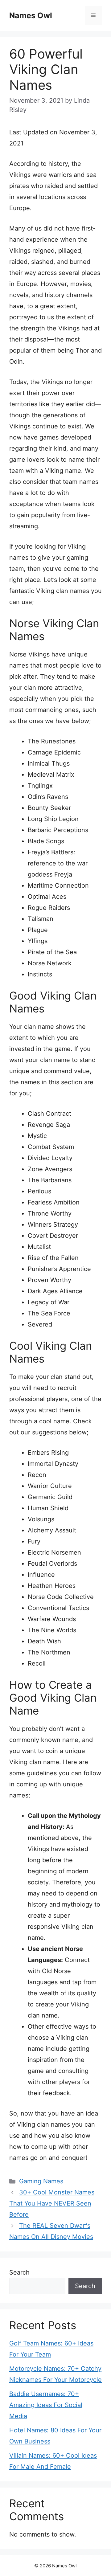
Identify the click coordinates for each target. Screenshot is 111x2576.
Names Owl (31, 15)
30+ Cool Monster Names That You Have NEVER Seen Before (52, 2203)
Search (19, 2272)
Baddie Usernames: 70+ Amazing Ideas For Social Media (46, 2405)
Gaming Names (41, 2181)
